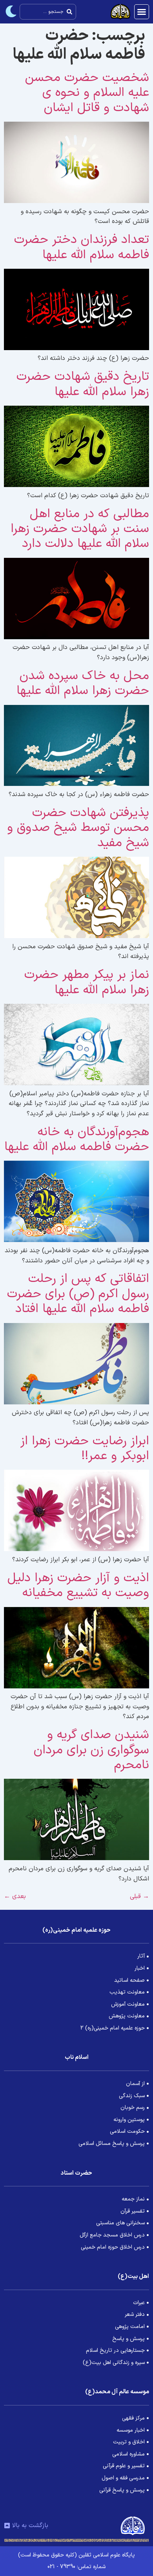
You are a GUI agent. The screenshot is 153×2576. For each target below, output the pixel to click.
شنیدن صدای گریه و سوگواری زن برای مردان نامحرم (91, 1750)
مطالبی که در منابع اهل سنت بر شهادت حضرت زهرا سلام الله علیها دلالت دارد (80, 529)
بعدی (15, 1896)
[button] (142, 12)
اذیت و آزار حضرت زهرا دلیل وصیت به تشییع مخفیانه (78, 1586)
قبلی (139, 1896)
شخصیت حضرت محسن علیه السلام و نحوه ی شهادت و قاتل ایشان (87, 93)
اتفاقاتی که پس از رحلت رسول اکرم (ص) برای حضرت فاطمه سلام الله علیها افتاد (78, 1294)
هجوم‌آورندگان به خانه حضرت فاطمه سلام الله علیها (77, 1140)
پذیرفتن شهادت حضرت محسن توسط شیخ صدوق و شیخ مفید (78, 828)
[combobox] (48, 12)
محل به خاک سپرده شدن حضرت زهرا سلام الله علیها (83, 683)
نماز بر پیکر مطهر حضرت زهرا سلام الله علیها (87, 982)
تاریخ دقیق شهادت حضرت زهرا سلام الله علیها (83, 384)
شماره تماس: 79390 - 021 (76, 2567)
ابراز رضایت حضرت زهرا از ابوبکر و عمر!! (85, 1449)
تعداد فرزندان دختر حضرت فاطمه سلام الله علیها (82, 247)
